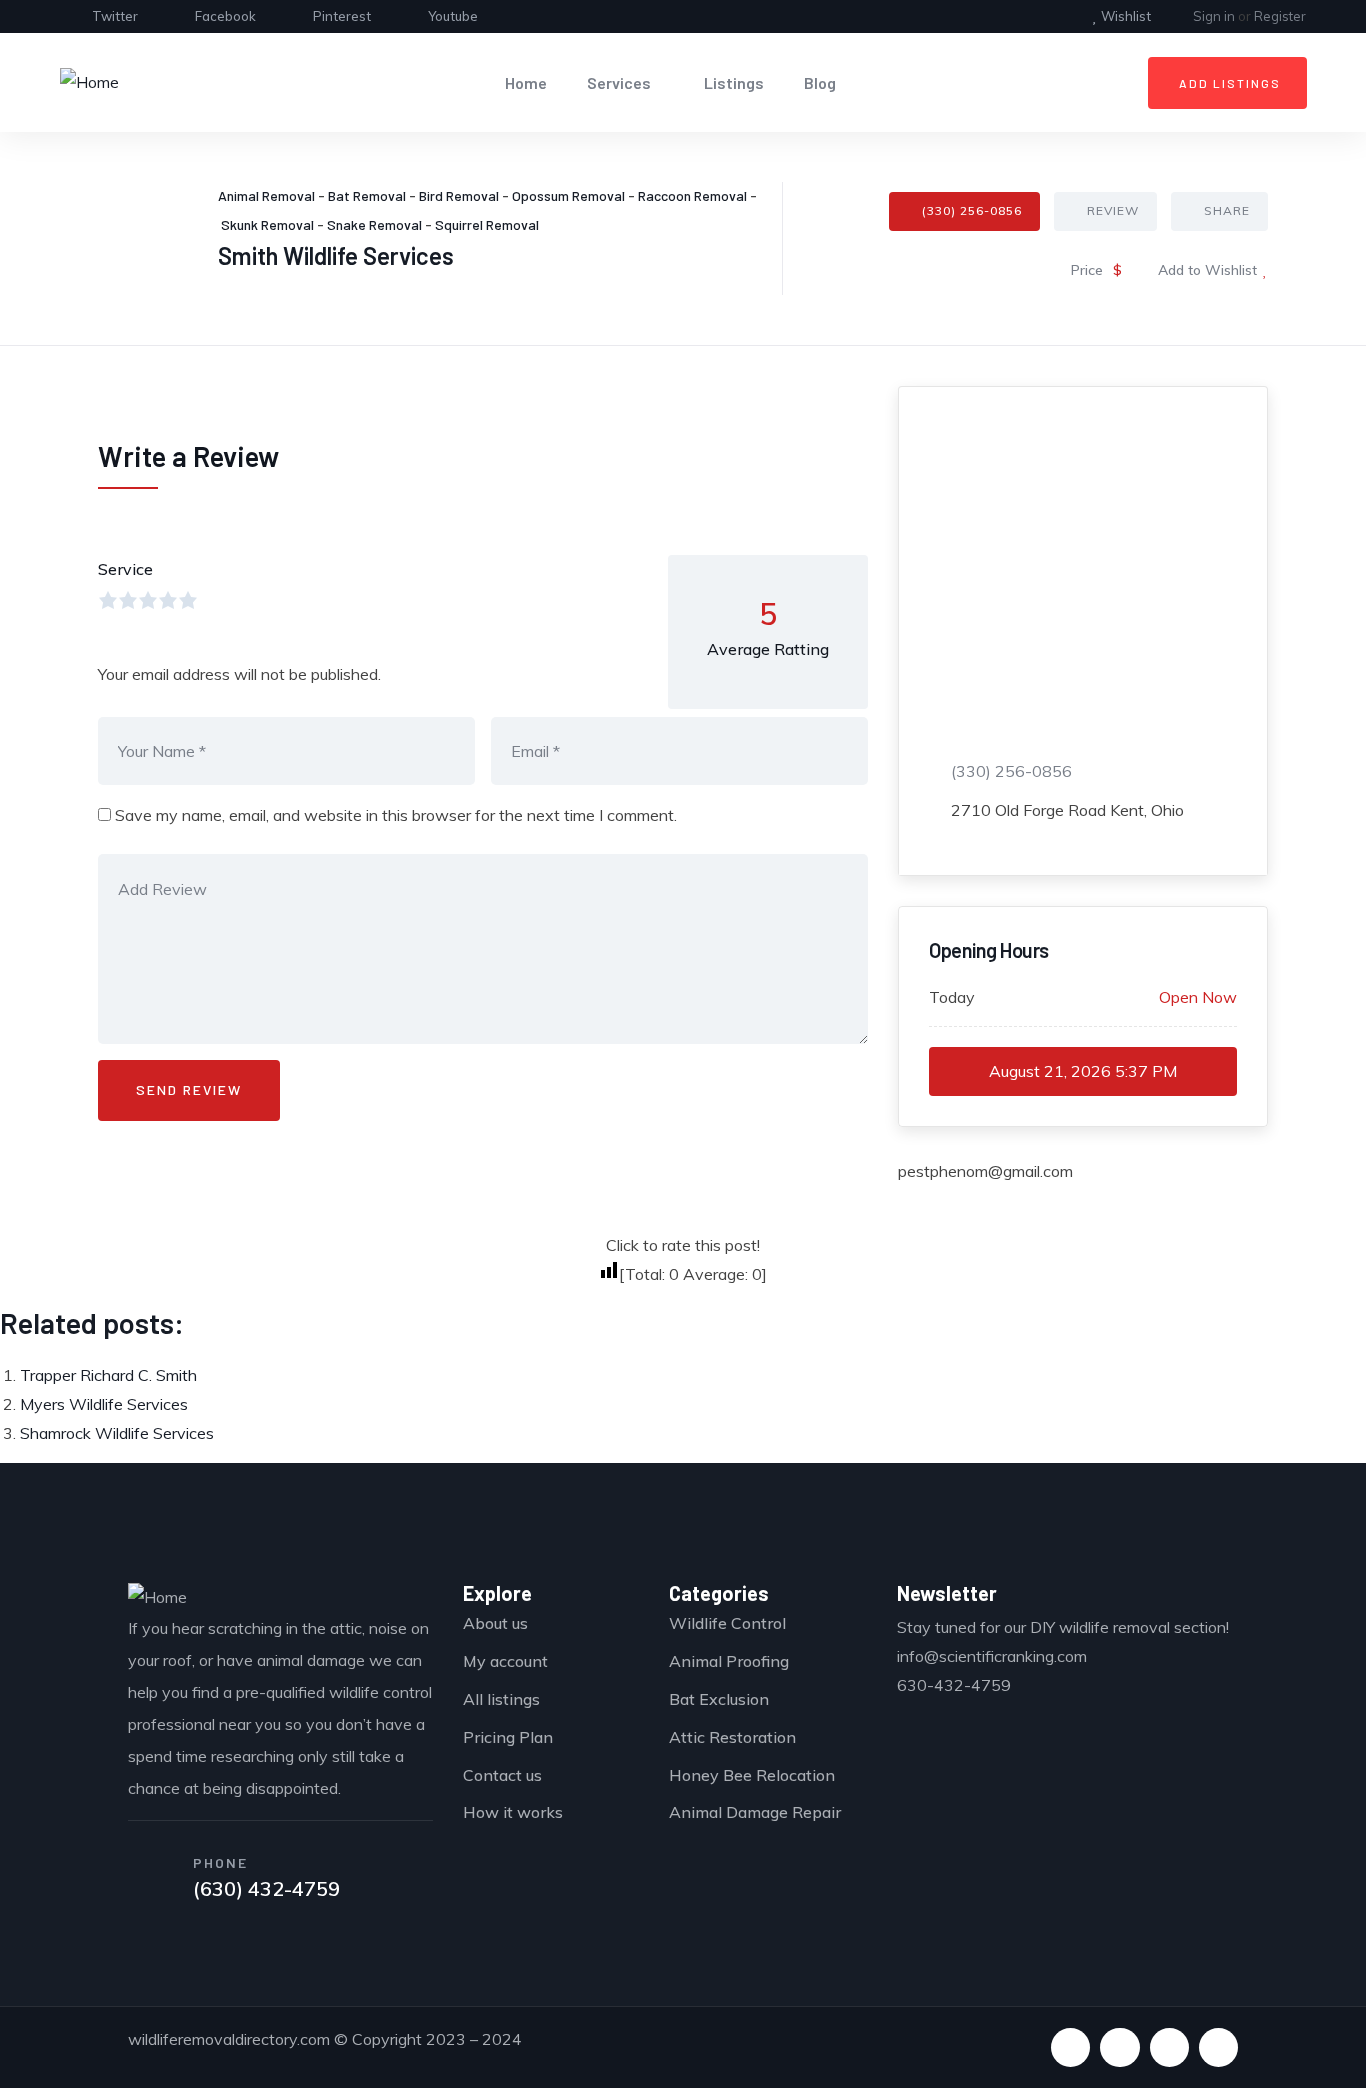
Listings (734, 82)
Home (526, 82)
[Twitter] (1070, 2047)
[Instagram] (1218, 2047)
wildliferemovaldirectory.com (229, 2039)
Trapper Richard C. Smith (108, 1375)
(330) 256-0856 (972, 210)
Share (1227, 210)
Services (619, 82)
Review (1113, 210)
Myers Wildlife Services (104, 1404)
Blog (820, 82)
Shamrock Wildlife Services (117, 1433)
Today (952, 997)
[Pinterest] (1169, 2047)
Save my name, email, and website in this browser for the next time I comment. (396, 815)
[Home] (89, 82)
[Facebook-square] (1119, 2047)
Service (125, 569)
